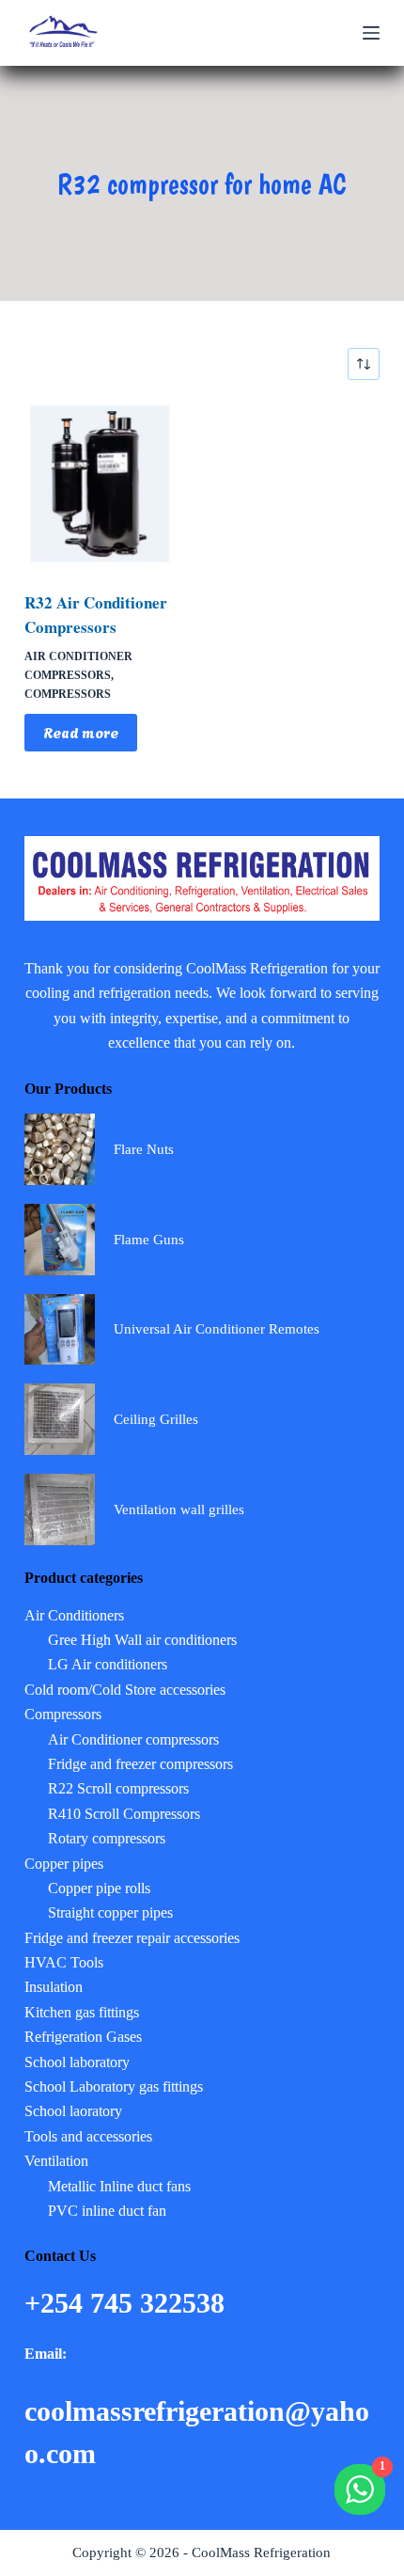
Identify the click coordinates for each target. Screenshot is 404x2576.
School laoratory (73, 2111)
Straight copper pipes (110, 1912)
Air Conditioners (74, 1615)
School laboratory (77, 2062)
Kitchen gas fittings (82, 2012)
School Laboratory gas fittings (114, 2086)
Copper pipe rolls (99, 1888)
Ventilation (56, 2161)
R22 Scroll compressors (118, 1788)
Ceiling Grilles (156, 1419)
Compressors (68, 694)
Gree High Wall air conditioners (142, 1640)
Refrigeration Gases (83, 2037)
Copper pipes (64, 1864)
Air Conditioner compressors (133, 1739)
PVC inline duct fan (107, 2211)
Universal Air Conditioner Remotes (217, 1329)
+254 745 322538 (128, 2303)
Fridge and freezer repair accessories (132, 1938)
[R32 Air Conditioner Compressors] (106, 485)
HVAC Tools (64, 1962)
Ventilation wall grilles (179, 1509)
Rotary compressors (107, 1838)
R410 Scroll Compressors (124, 1814)
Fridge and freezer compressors (140, 1764)
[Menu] (371, 33)
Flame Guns (149, 1240)
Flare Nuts (144, 1149)
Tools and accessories (88, 2136)
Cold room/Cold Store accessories (125, 1690)
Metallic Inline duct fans (119, 2186)
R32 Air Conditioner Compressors (96, 615)
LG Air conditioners (108, 1664)
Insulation (54, 1987)
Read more (81, 732)
